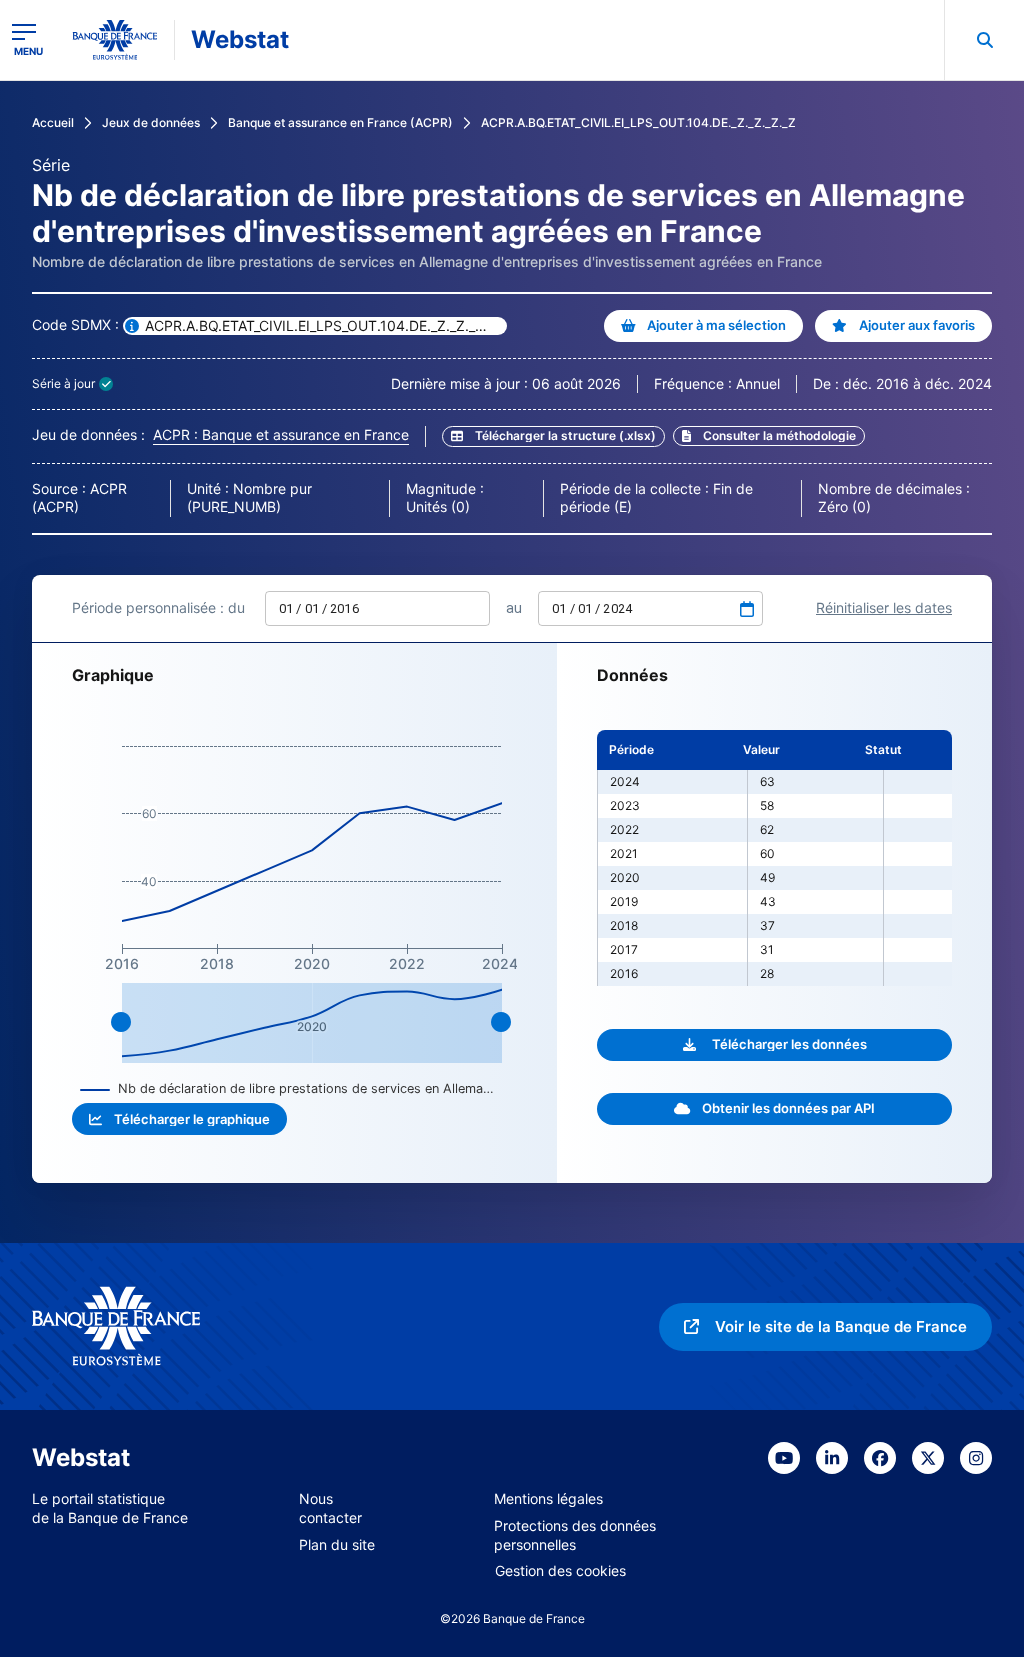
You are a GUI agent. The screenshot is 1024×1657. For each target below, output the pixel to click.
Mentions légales (548, 1498)
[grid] (774, 858)
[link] (769, 436)
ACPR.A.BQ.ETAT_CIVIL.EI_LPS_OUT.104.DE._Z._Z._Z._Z (638, 122)
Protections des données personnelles (575, 1535)
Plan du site (337, 1544)
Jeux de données (151, 122)
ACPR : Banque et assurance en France (281, 434)
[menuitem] (984, 40)
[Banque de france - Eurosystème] (115, 40)
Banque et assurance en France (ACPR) (340, 122)
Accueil (53, 122)
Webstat (240, 39)
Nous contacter (330, 1508)
